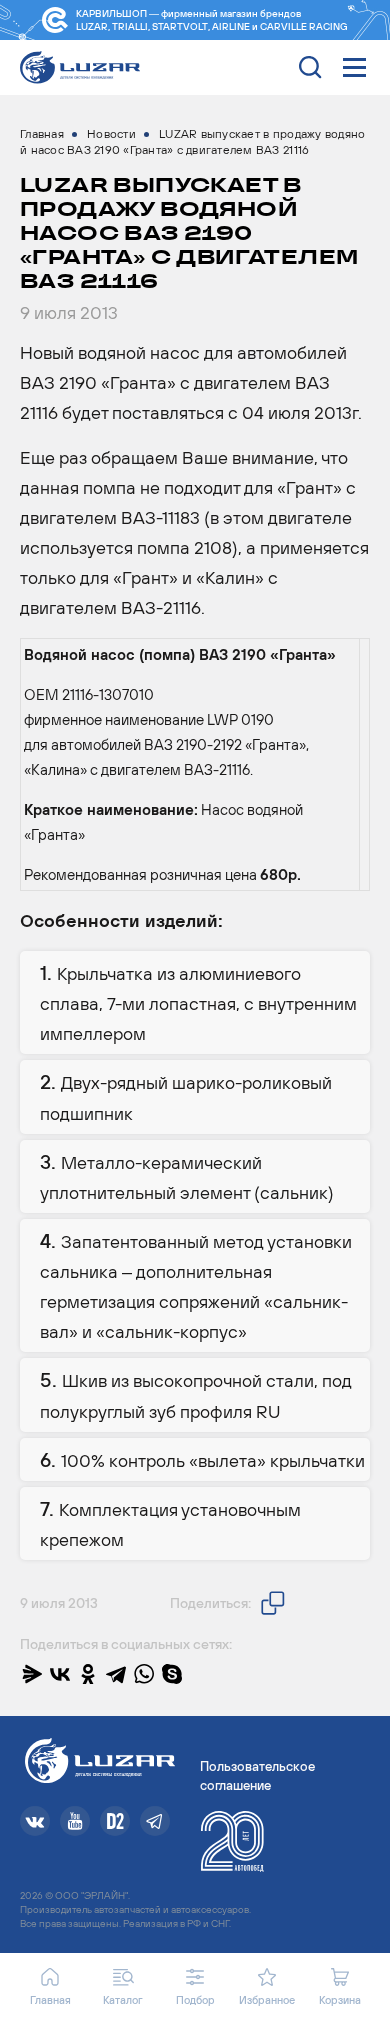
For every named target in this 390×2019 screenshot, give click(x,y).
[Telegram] (116, 1674)
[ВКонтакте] (60, 1674)
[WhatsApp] (144, 1674)
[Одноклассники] (88, 1674)
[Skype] (172, 1674)
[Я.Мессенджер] (32, 1674)
